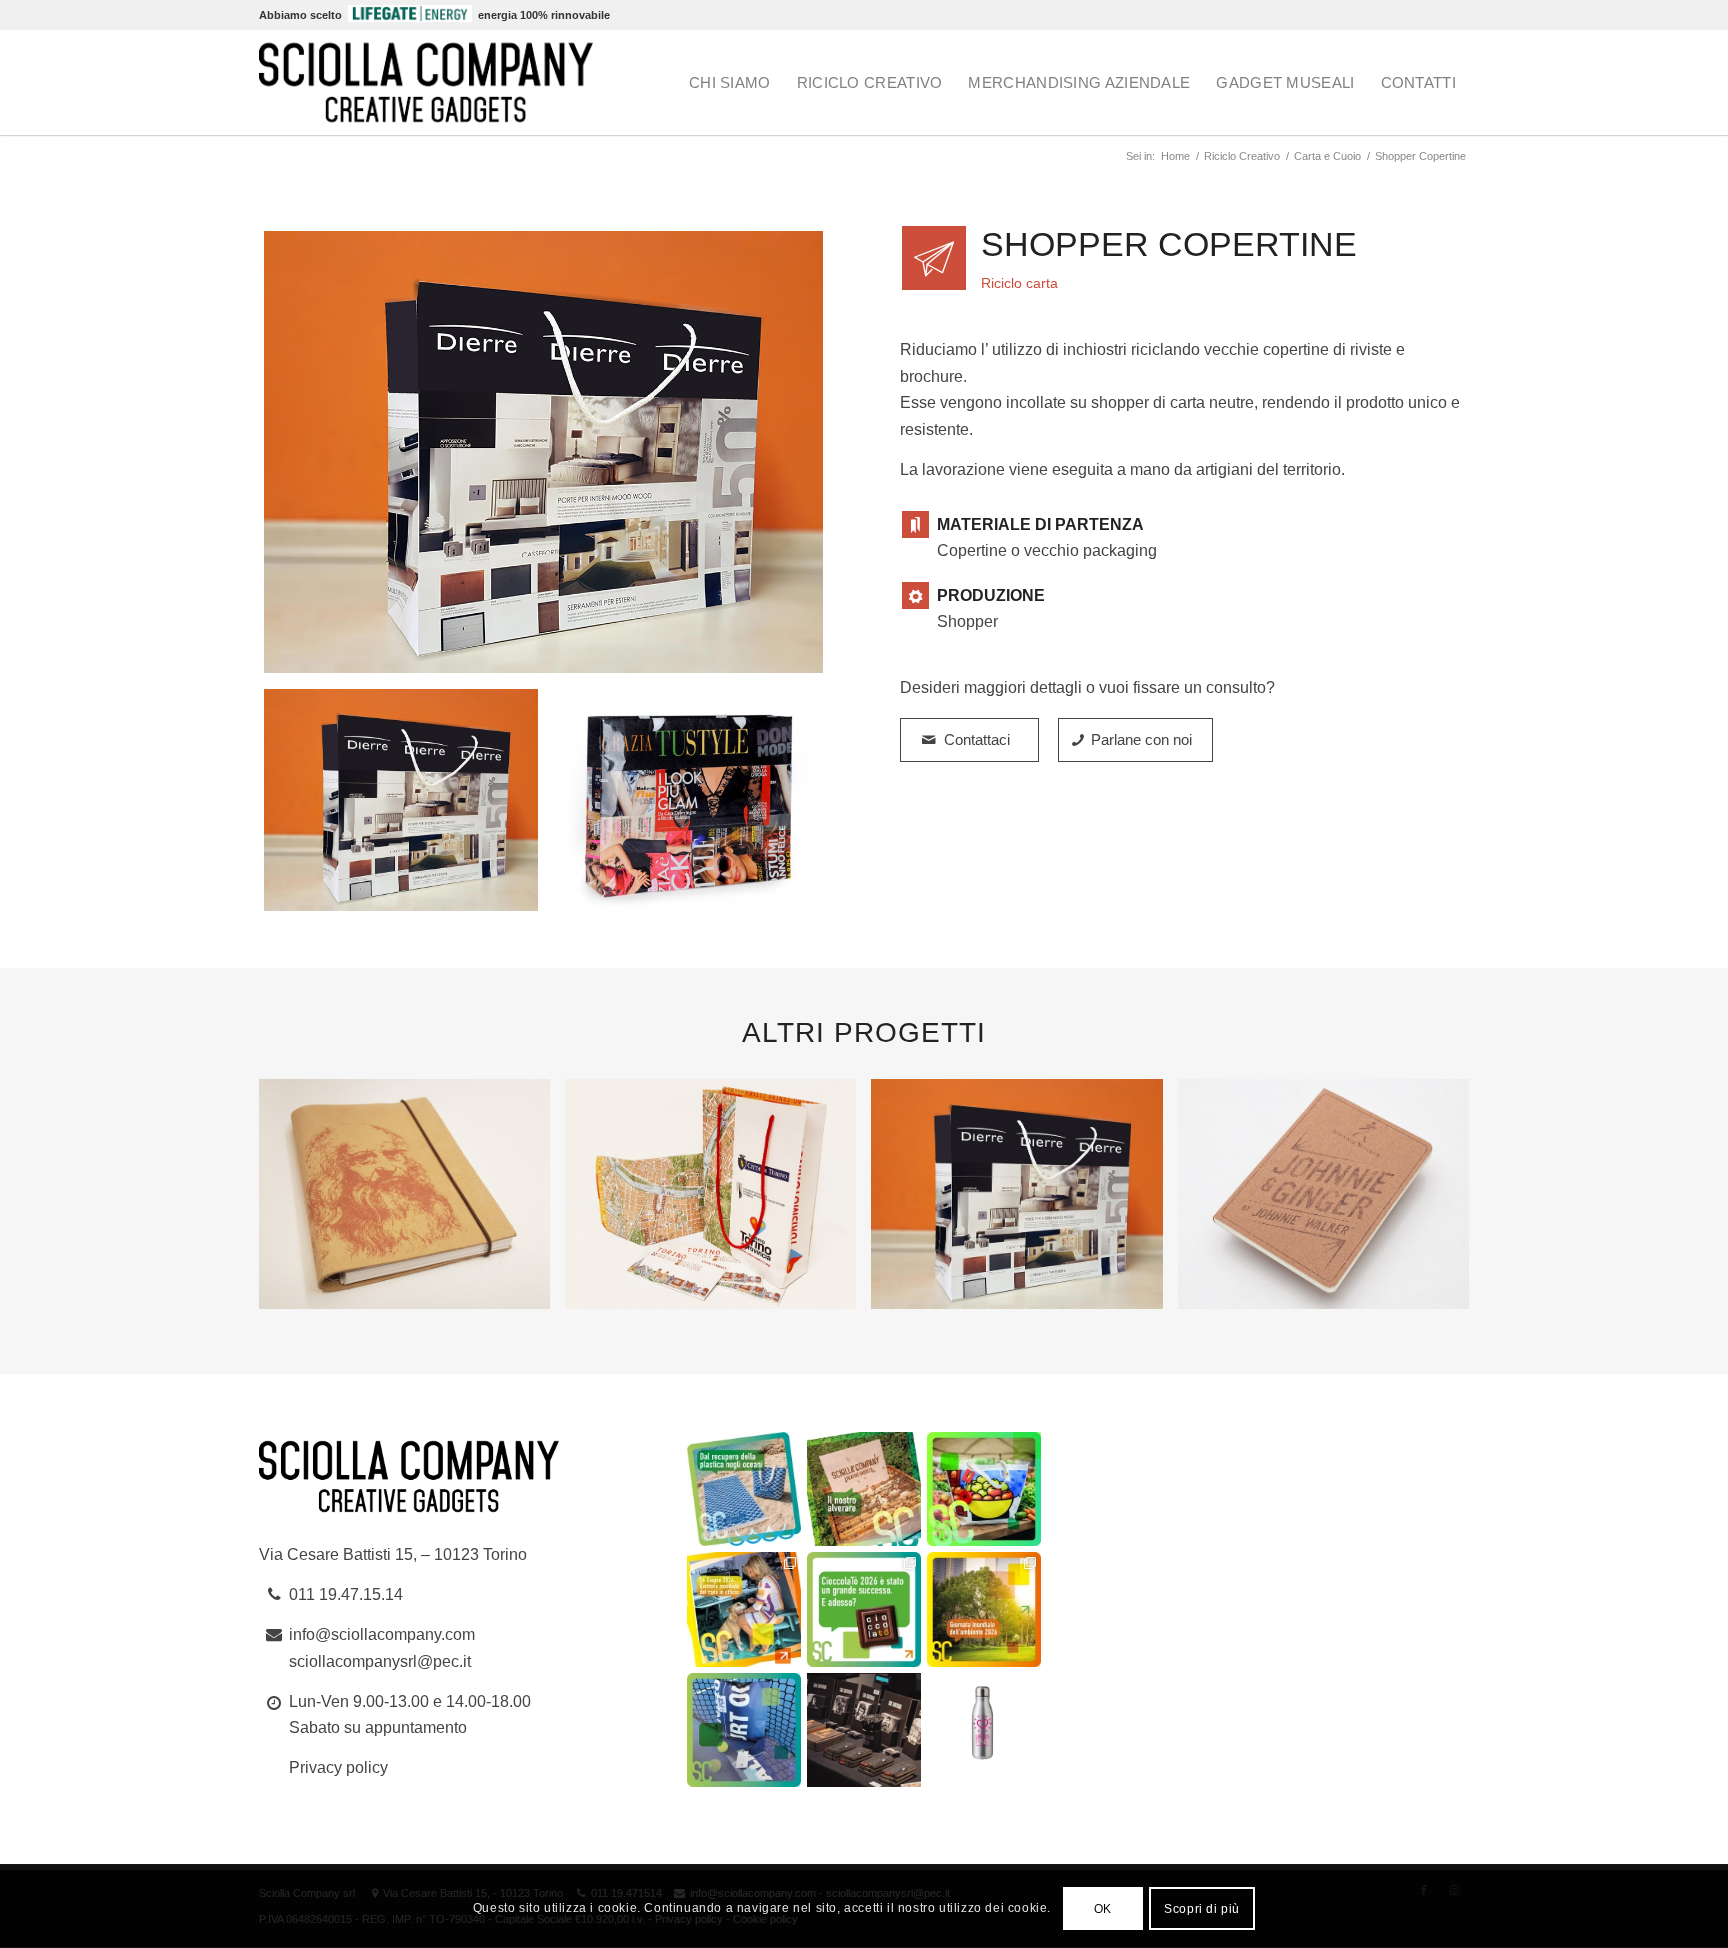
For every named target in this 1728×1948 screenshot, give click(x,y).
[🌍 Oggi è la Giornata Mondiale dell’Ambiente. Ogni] (984, 1609)
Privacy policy (338, 1767)
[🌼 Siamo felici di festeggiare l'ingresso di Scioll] (864, 1489)
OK (1103, 1909)
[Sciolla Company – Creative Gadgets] (426, 82)
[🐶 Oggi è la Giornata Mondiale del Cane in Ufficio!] (744, 1609)
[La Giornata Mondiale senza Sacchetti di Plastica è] (984, 1489)
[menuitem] (730, 82)
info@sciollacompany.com (382, 1634)
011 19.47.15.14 (346, 1594)
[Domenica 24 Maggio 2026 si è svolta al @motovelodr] (744, 1730)
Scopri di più (1202, 1909)
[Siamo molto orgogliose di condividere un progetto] (744, 1489)
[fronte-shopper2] (685, 800)
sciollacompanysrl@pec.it (380, 1661)
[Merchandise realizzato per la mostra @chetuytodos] (864, 1730)
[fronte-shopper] (543, 455)
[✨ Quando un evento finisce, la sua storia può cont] (864, 1609)
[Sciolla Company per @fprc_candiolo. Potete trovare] (984, 1730)
